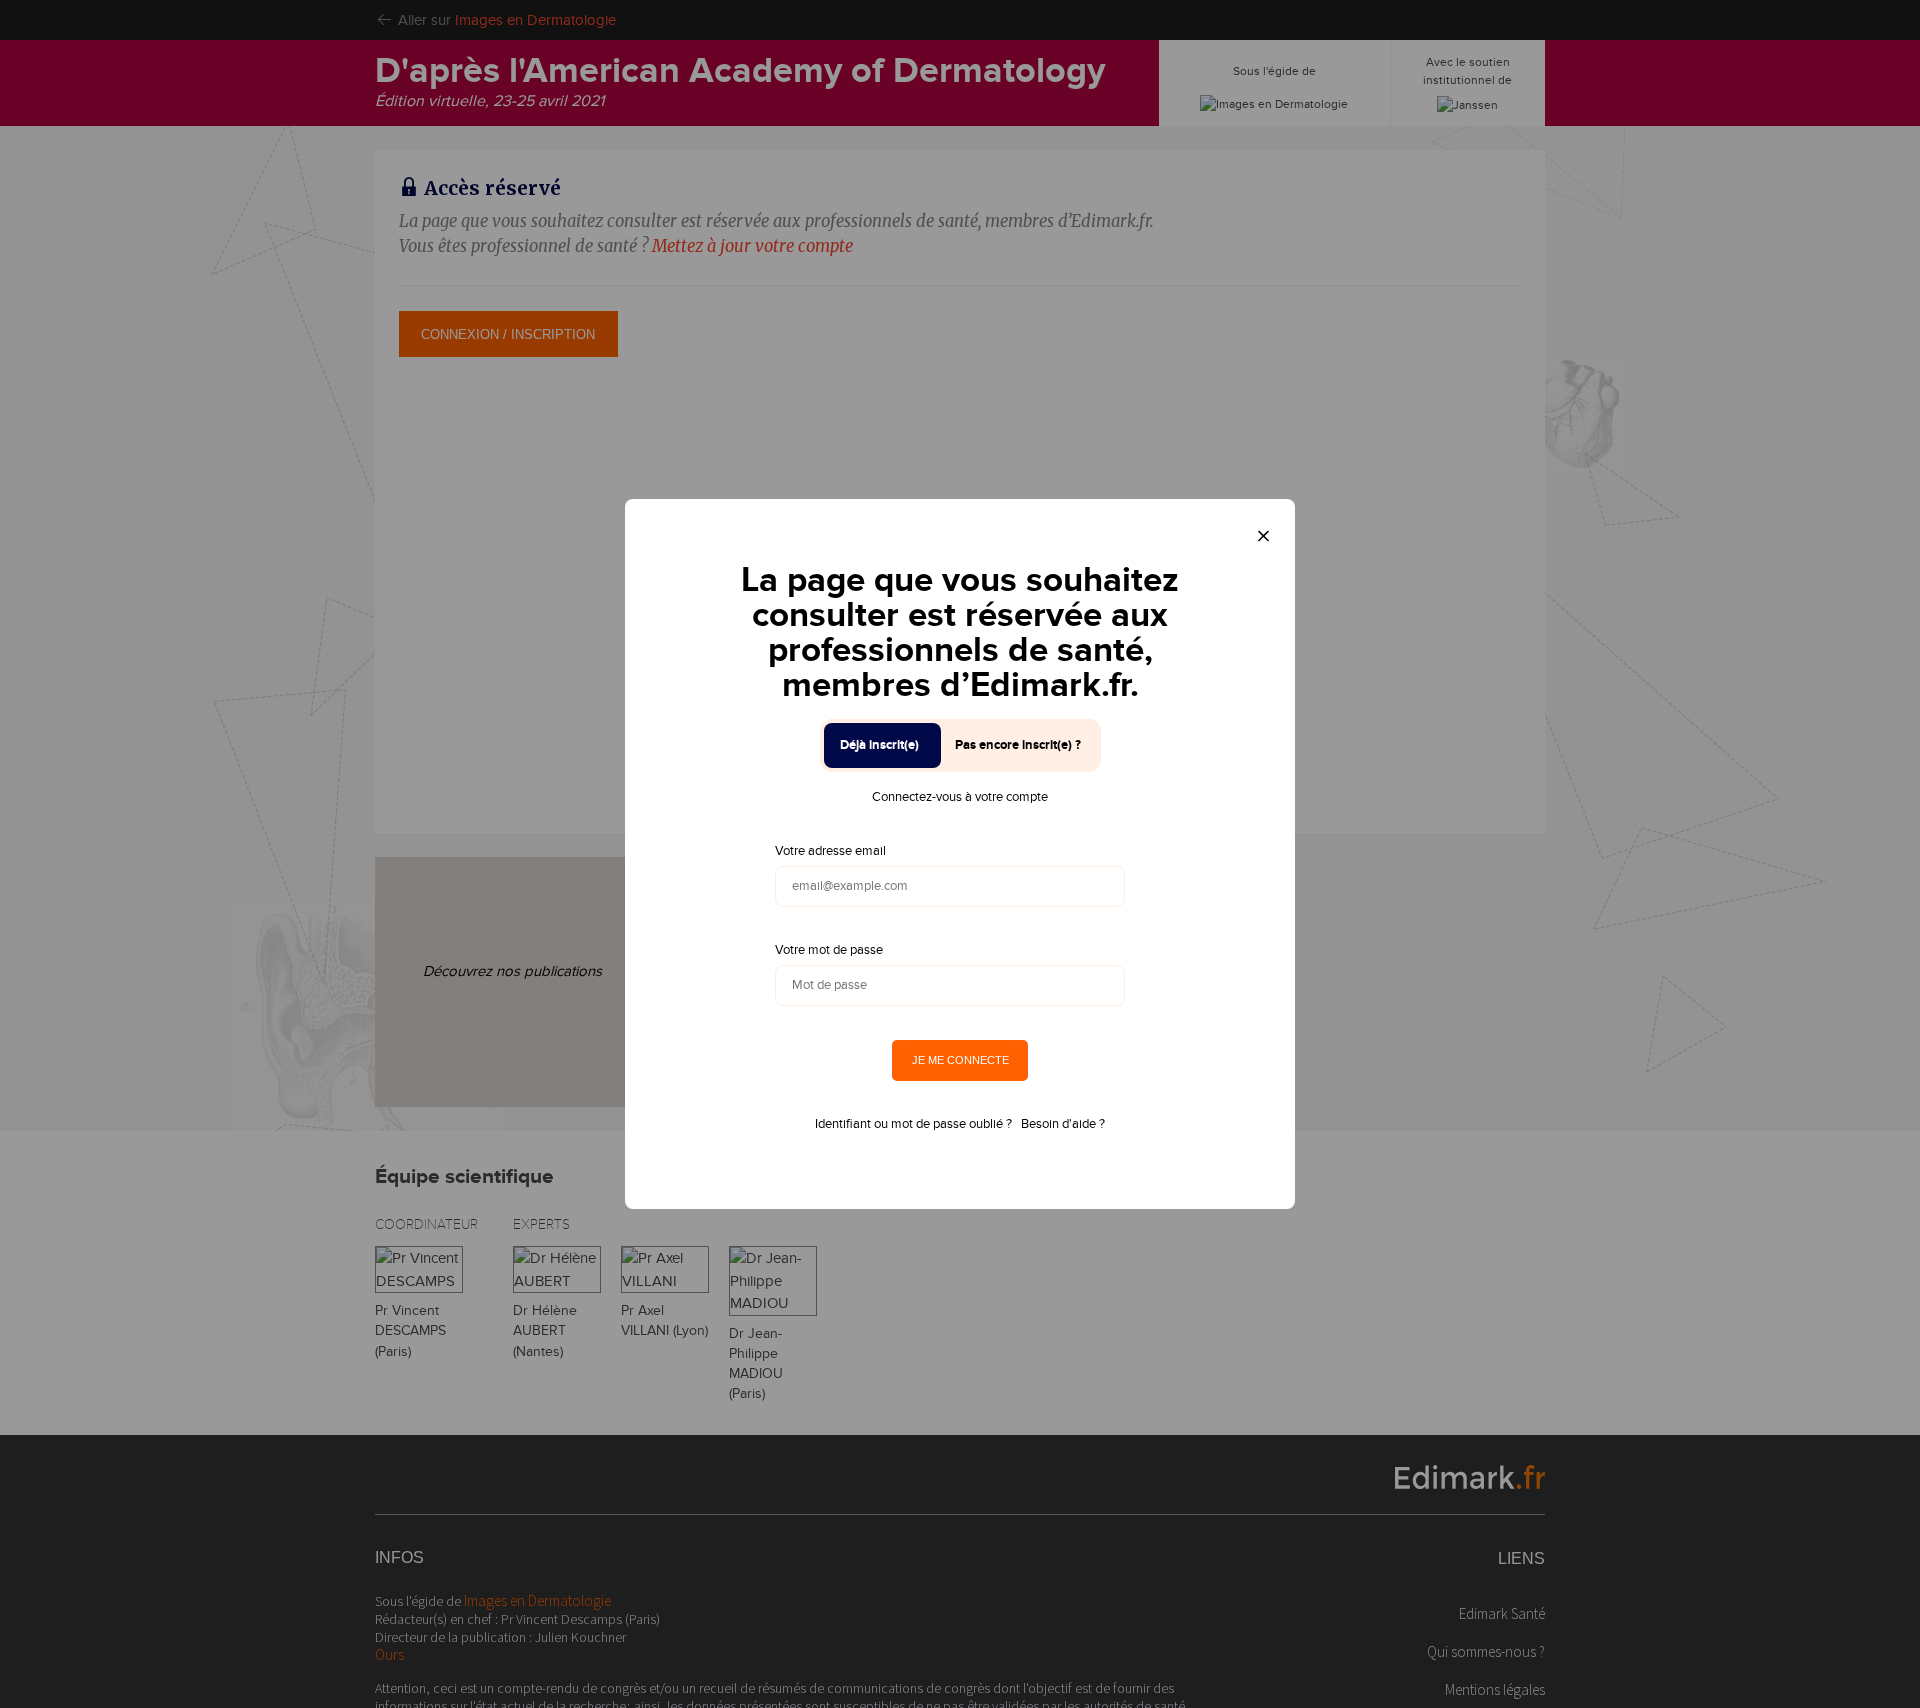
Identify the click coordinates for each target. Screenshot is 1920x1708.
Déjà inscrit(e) (879, 745)
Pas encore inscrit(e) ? (1018, 745)
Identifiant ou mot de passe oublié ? (913, 1124)
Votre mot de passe (829, 950)
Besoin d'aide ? (1063, 1124)
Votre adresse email (830, 851)
